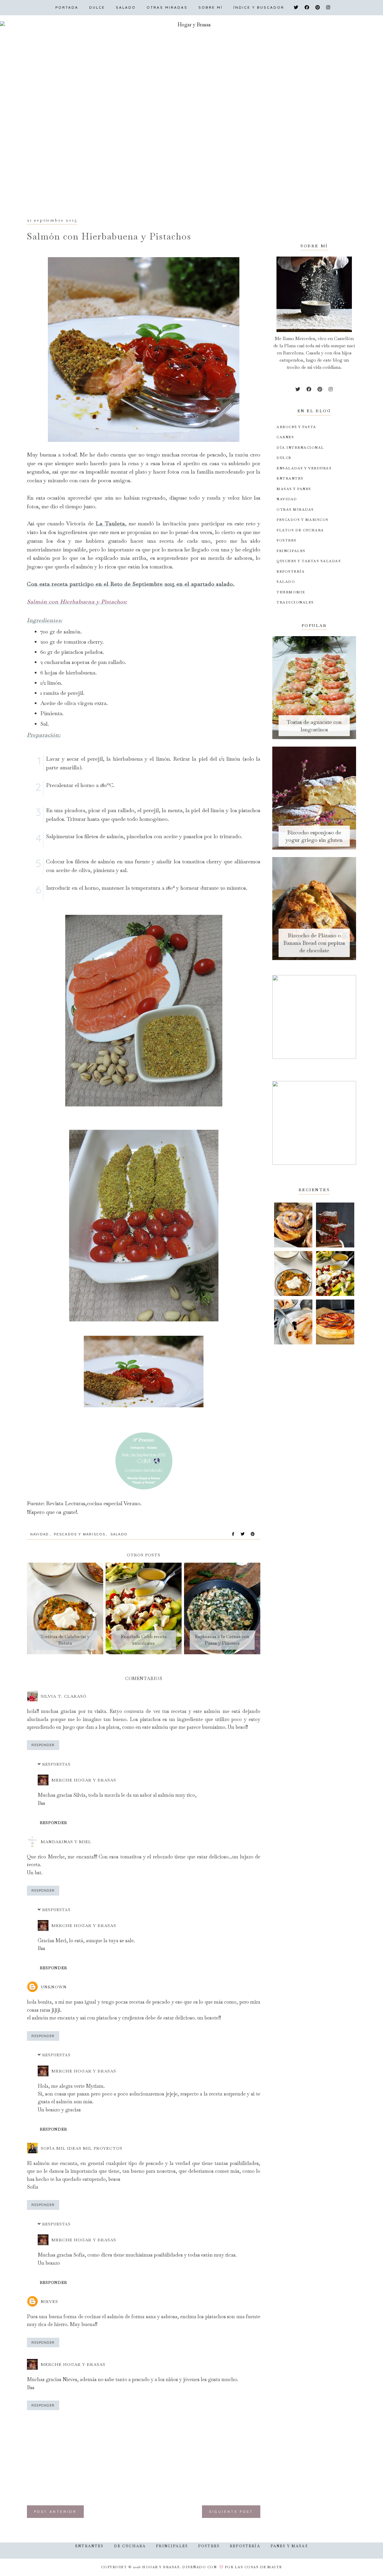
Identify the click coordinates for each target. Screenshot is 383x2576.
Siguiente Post (231, 2512)
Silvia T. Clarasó (64, 1696)
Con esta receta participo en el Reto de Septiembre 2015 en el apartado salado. (131, 584)
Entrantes (89, 2546)
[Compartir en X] (243, 1534)
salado (119, 1534)
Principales (172, 2546)
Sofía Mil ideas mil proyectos (82, 2148)
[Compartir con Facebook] (233, 1534)
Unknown (54, 1987)
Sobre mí (211, 7)
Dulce (97, 7)
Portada (67, 7)
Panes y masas (289, 2546)
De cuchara (130, 2546)
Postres (209, 2546)
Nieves (49, 2301)
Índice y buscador (259, 7)
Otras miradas (167, 7)
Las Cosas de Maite (259, 2567)
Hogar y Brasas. (162, 2567)
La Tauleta (110, 523)
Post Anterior (55, 2512)
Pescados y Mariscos (80, 1534)
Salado (126, 7)
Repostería (245, 2546)
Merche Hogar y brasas (84, 1780)
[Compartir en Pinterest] (253, 1534)
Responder (43, 1745)
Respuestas (56, 1764)
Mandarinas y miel (66, 1842)
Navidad (39, 1534)
